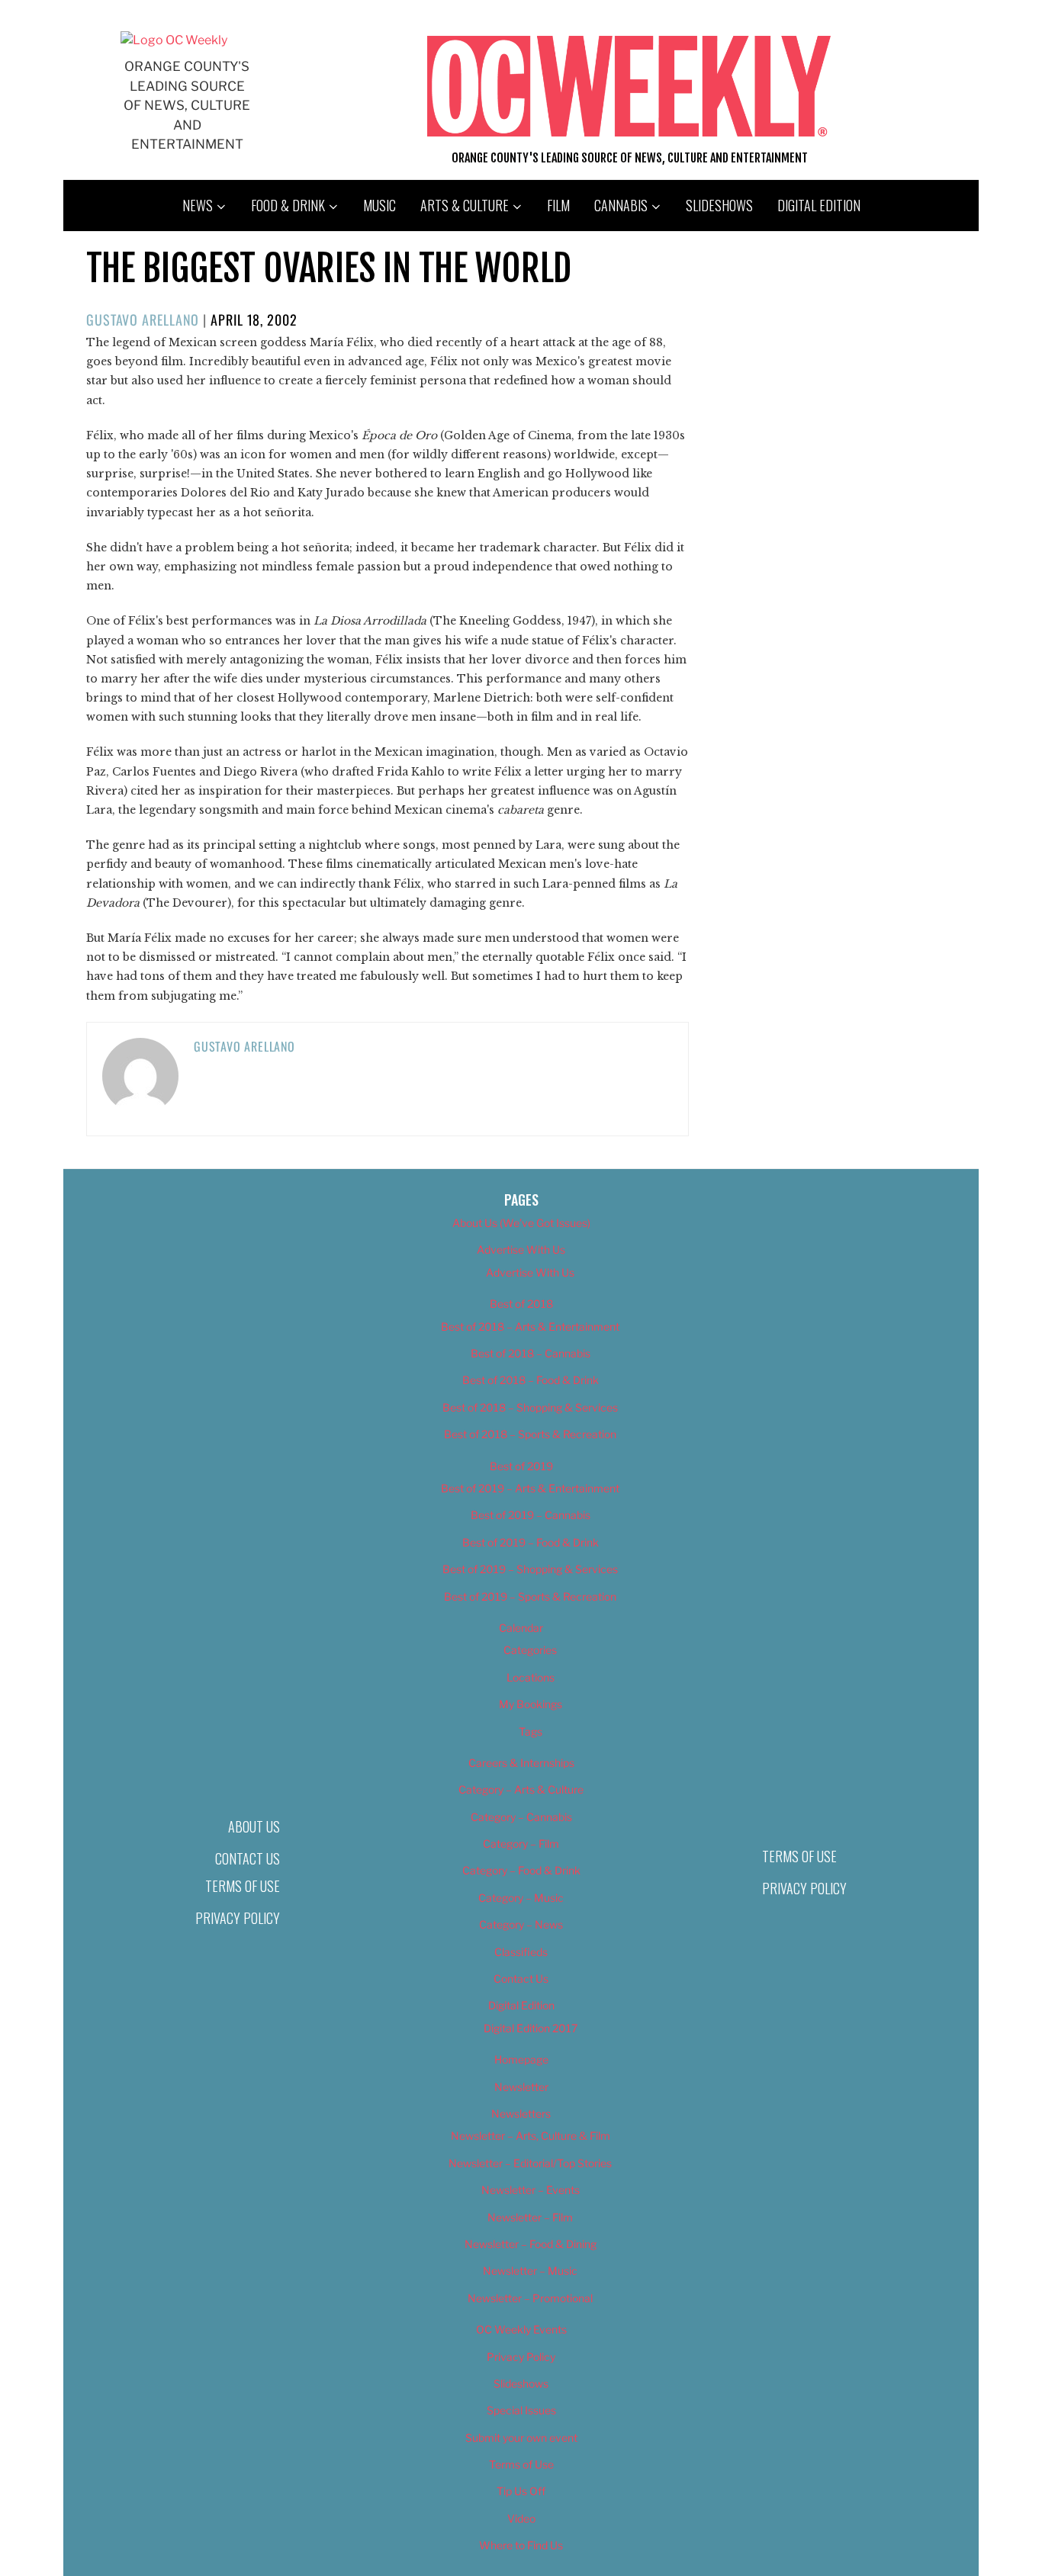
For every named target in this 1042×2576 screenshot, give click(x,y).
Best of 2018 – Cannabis (531, 1353)
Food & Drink (288, 205)
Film (558, 205)
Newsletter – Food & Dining (531, 2244)
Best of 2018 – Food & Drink (531, 1380)
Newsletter (521, 2087)
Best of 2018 (521, 1304)
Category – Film (521, 1844)
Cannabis (621, 205)
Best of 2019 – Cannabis (531, 1515)
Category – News (521, 1924)
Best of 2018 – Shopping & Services (530, 1407)
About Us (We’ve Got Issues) (521, 1223)
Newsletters (521, 2113)
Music (379, 205)
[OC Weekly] (174, 40)
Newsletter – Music (530, 2271)
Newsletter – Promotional (530, 2298)
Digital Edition (819, 205)
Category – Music (521, 1898)
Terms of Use (243, 1886)
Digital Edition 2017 (531, 2028)
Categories (530, 1650)
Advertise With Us (521, 1249)
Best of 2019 (521, 1466)
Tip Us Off (521, 2491)
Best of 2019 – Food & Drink (531, 1542)
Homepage (521, 2059)
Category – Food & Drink (521, 1870)
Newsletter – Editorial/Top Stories (530, 2163)
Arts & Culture (465, 205)
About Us (254, 1826)
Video (521, 2518)
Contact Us (248, 1858)
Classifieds (521, 1952)
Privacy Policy (238, 1918)
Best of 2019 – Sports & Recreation (530, 1596)
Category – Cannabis (521, 1817)
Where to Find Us (521, 2545)
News (198, 205)
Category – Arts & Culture (521, 1789)
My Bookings (531, 1704)
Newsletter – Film (530, 2217)
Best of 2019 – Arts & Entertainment (530, 1488)
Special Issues (521, 2410)
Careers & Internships (521, 1763)
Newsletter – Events (531, 2190)
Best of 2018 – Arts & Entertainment (530, 1327)
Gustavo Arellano (143, 320)
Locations (531, 1677)
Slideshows (719, 205)
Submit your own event (521, 2438)
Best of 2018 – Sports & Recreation (530, 1434)
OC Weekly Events (521, 2329)
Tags (531, 1731)
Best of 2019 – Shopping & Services (530, 1569)
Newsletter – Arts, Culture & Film (531, 2136)
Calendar (521, 1628)
